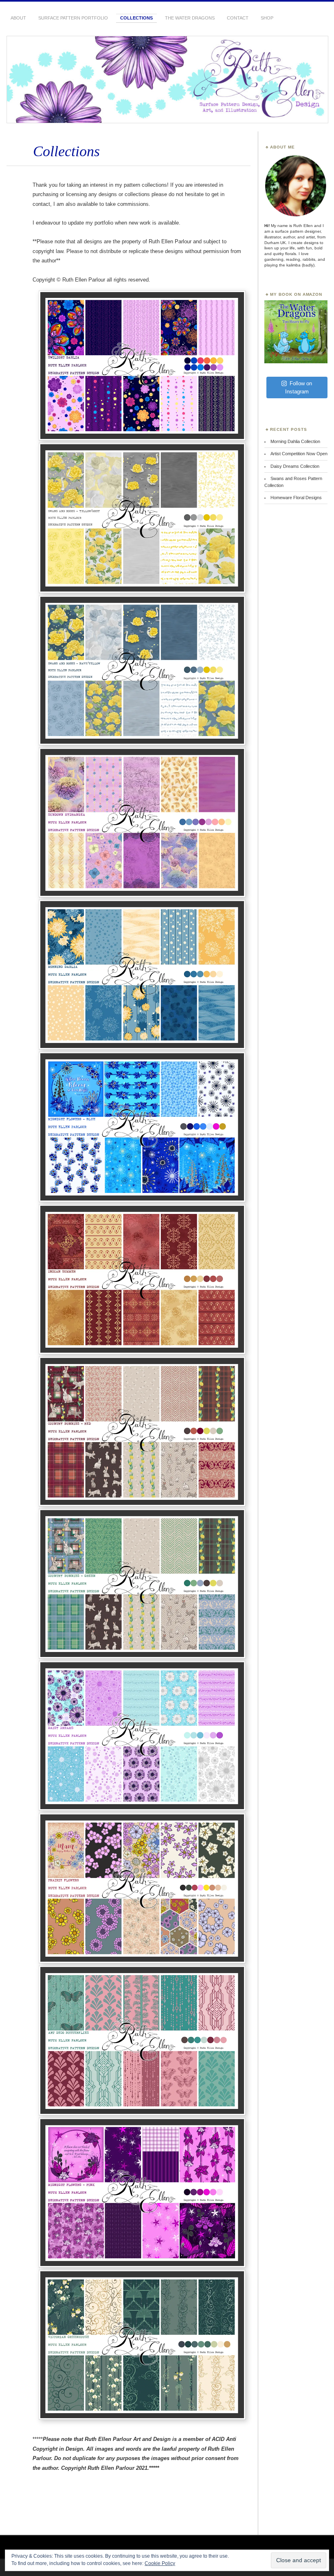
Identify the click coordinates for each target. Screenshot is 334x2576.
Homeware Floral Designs (296, 498)
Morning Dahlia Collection (295, 441)
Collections (136, 18)
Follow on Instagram (299, 387)
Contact (238, 18)
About (18, 18)
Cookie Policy (160, 2563)
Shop (267, 18)
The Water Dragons (190, 18)
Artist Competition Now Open (299, 454)
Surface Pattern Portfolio (73, 18)
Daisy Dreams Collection (295, 466)
